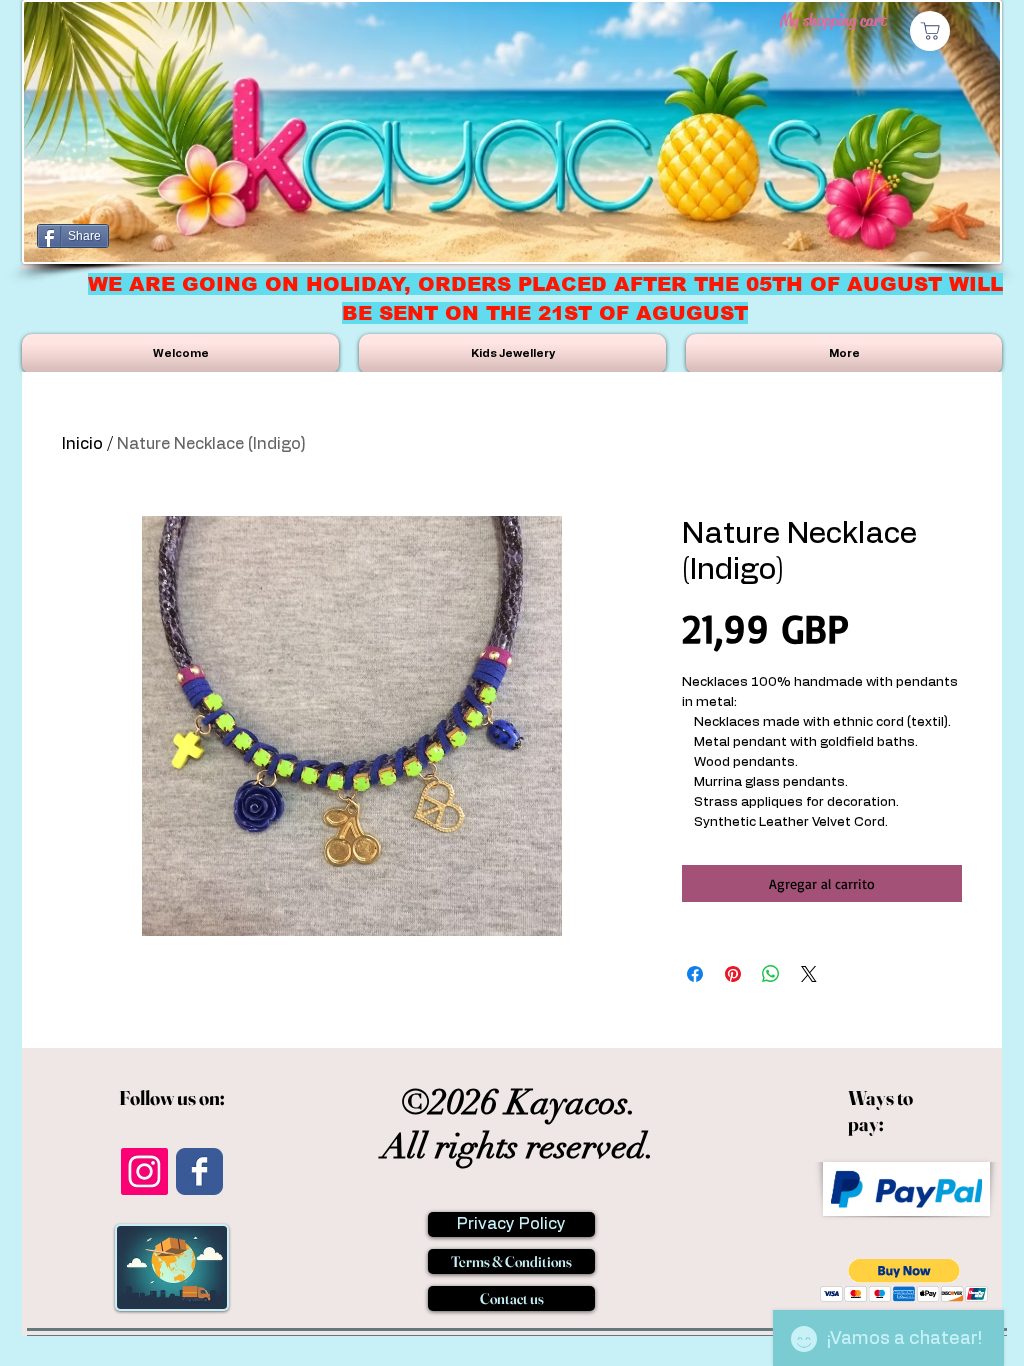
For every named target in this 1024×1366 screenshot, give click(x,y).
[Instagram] (144, 1171)
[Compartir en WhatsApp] (771, 974)
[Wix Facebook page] (199, 1171)
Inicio (82, 444)
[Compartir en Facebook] (695, 974)
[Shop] (930, 31)
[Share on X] (809, 974)
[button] (904, 1280)
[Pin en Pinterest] (733, 974)
